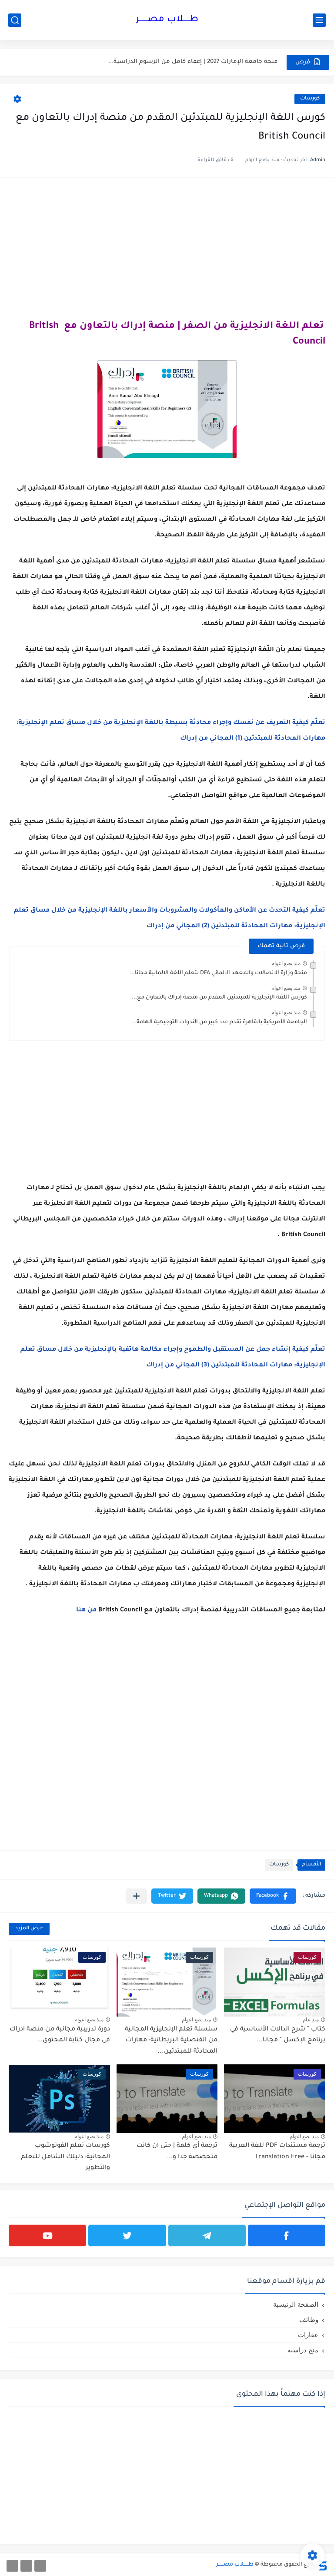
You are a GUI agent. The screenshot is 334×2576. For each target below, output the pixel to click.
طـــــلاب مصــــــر (167, 20)
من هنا (86, 1610)
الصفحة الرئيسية (296, 2304)
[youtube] (47, 2235)
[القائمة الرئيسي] (319, 20)
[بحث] (15, 20)
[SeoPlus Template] (322, 2565)
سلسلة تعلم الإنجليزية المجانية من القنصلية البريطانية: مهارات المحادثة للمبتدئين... (171, 2041)
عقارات (308, 2335)
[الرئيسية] (40, 2566)
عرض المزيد (29, 1929)
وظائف (309, 2320)
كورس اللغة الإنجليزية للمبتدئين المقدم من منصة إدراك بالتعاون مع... (219, 998)
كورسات (310, 99)
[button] (273, 1896)
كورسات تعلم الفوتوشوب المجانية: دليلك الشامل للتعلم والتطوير (65, 2157)
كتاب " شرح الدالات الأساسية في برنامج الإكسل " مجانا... (278, 2035)
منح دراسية (303, 2350)
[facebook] (287, 2235)
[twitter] (127, 2235)
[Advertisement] (167, 247)
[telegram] (207, 2235)
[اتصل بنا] (12, 2566)
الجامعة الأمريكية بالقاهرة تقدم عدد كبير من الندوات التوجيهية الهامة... (219, 1022)
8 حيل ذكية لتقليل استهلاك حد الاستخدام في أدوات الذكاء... (196, 62)
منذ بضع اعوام (286, 963)
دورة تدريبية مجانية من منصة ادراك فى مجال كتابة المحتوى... (60, 2035)
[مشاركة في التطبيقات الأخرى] (136, 1896)
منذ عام (311, 2020)
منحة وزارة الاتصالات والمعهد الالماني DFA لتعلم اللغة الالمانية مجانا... (218, 973)
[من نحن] (26, 2566)
